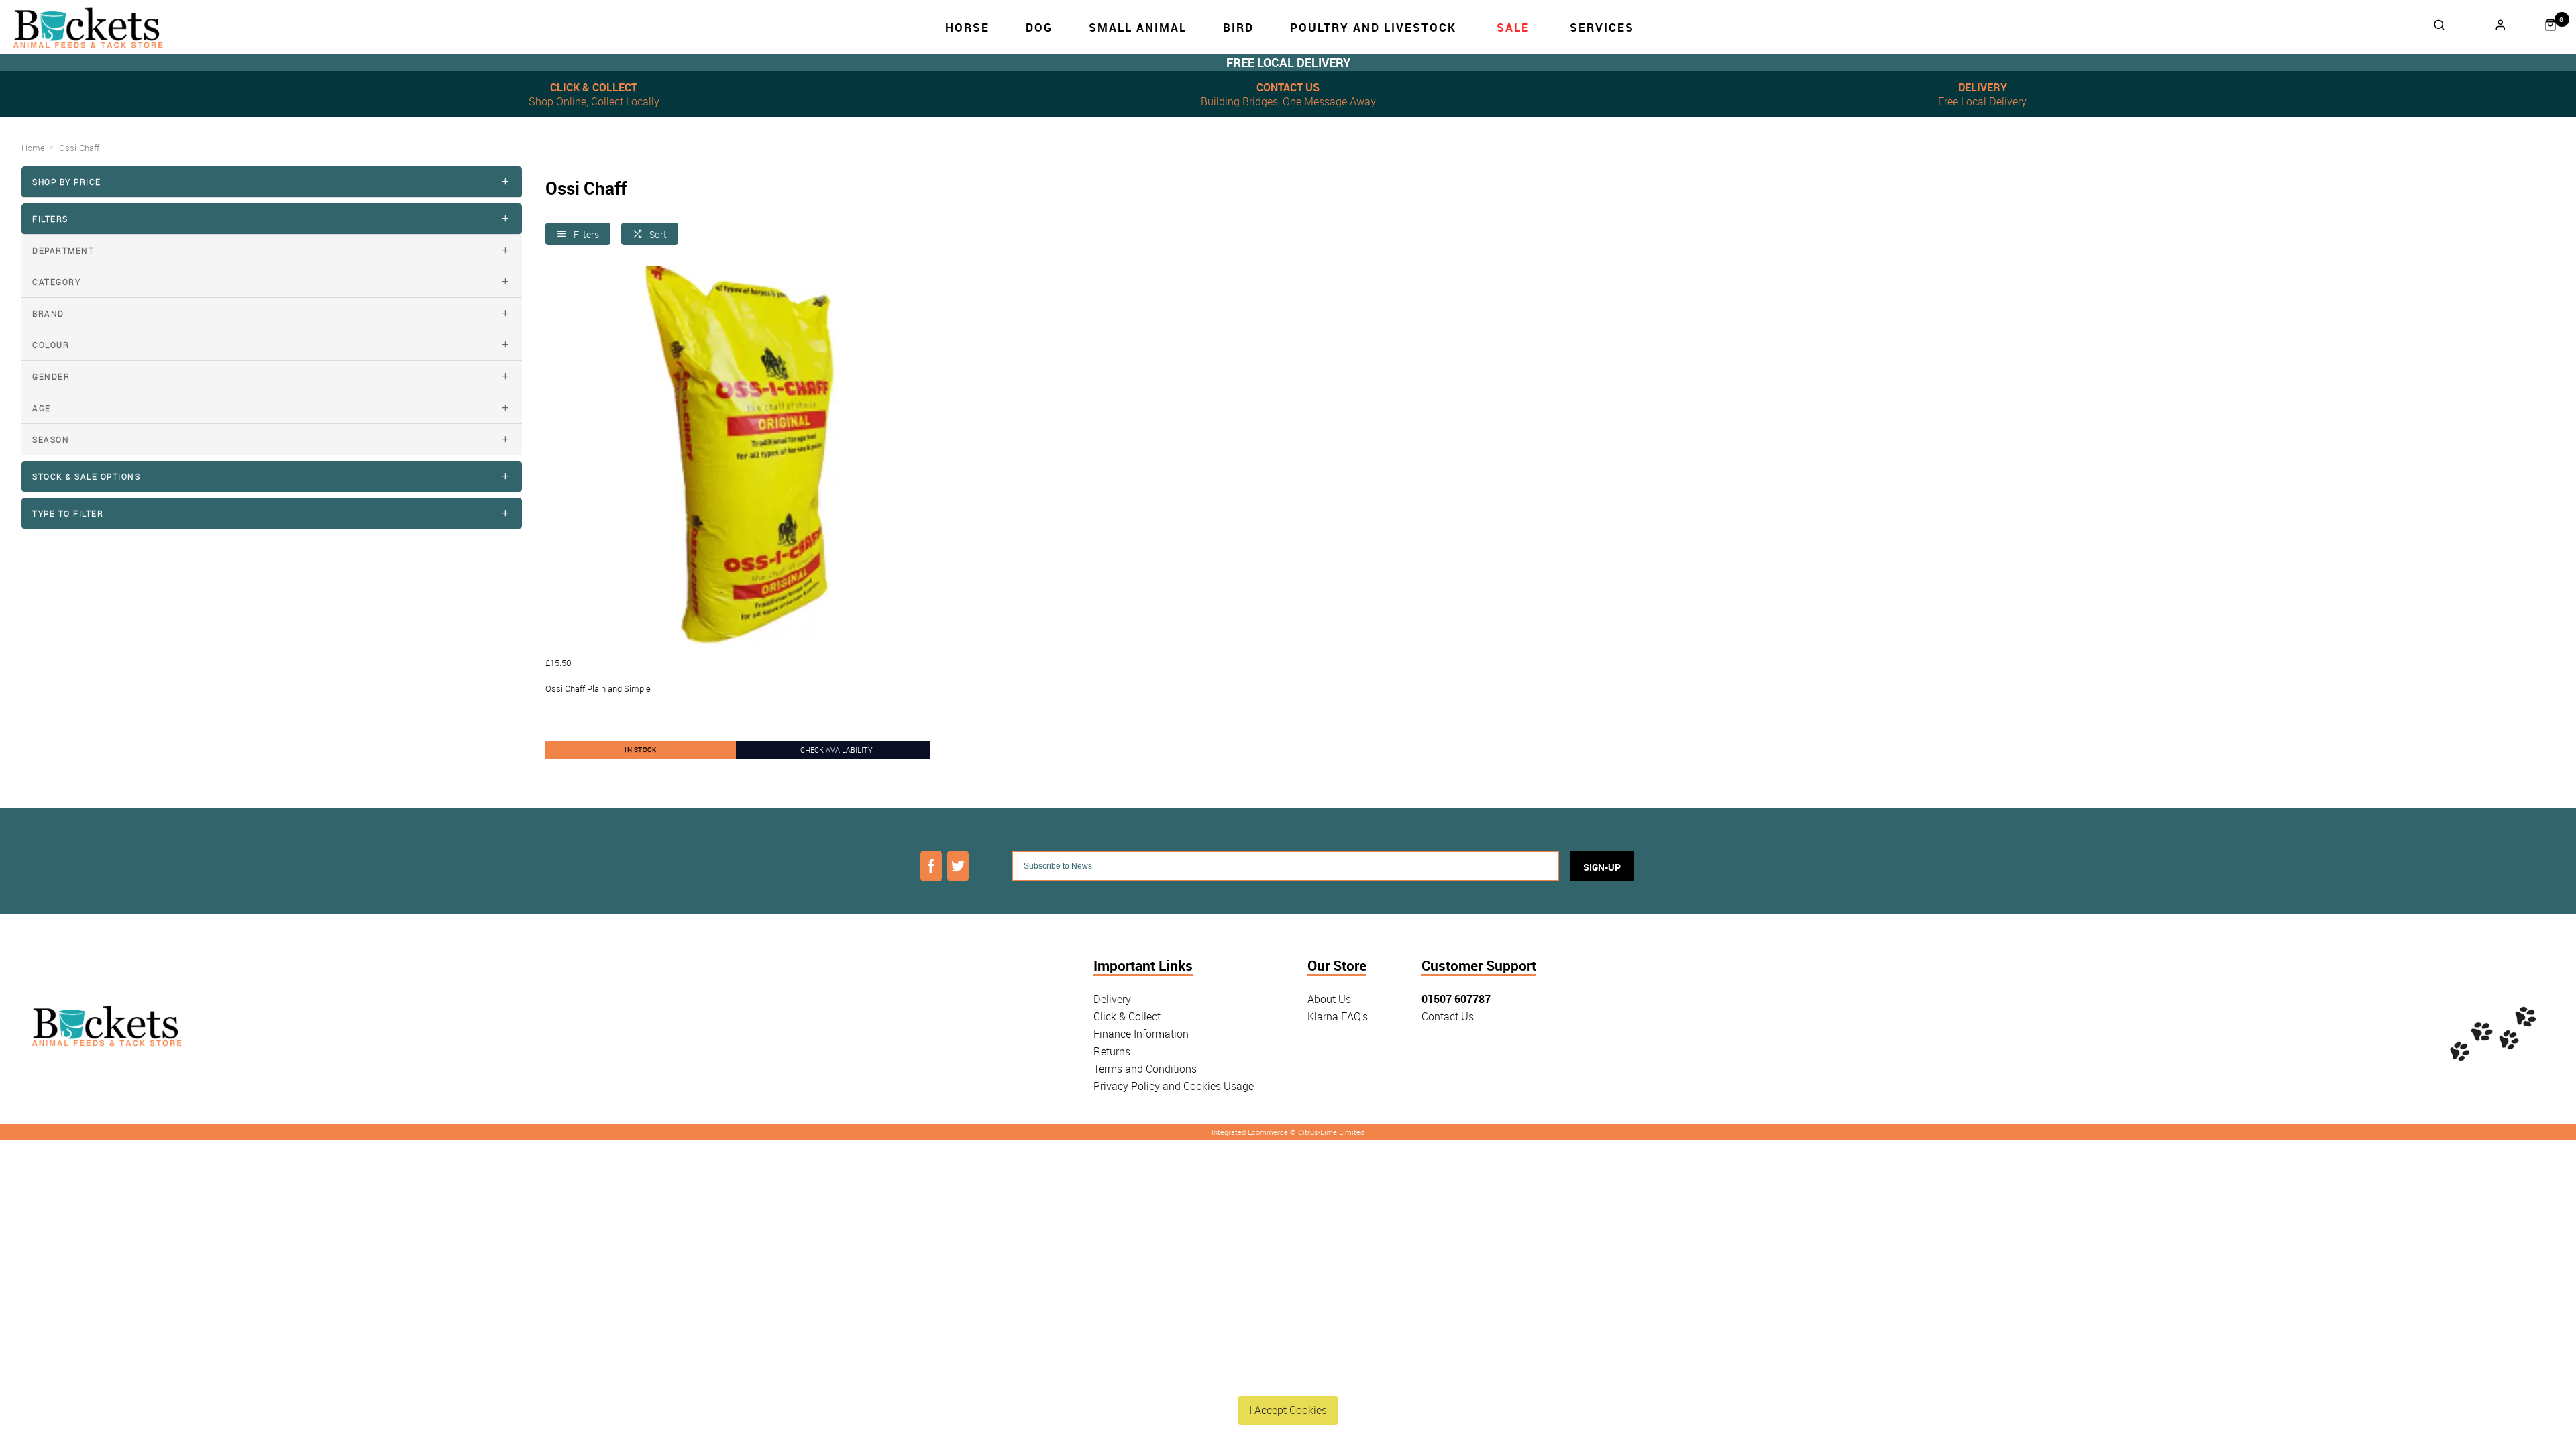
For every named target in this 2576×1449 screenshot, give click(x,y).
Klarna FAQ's (1338, 1016)
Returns (1112, 1051)
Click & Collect (1127, 1016)
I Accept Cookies (1288, 1410)
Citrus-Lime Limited (1331, 1132)
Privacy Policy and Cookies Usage (1174, 1086)
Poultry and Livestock (1373, 27)
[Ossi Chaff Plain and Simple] (738, 459)
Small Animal (1138, 27)
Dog (1039, 27)
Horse (967, 27)
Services (1602, 27)
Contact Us (1448, 1016)
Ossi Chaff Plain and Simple (598, 688)
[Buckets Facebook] (931, 866)
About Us (1329, 999)
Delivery (1112, 999)
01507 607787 (1456, 999)
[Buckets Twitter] (958, 866)
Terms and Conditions (1145, 1069)
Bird (1238, 27)
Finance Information (1141, 1034)
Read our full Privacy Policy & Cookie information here (1288, 1379)
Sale (1513, 27)
